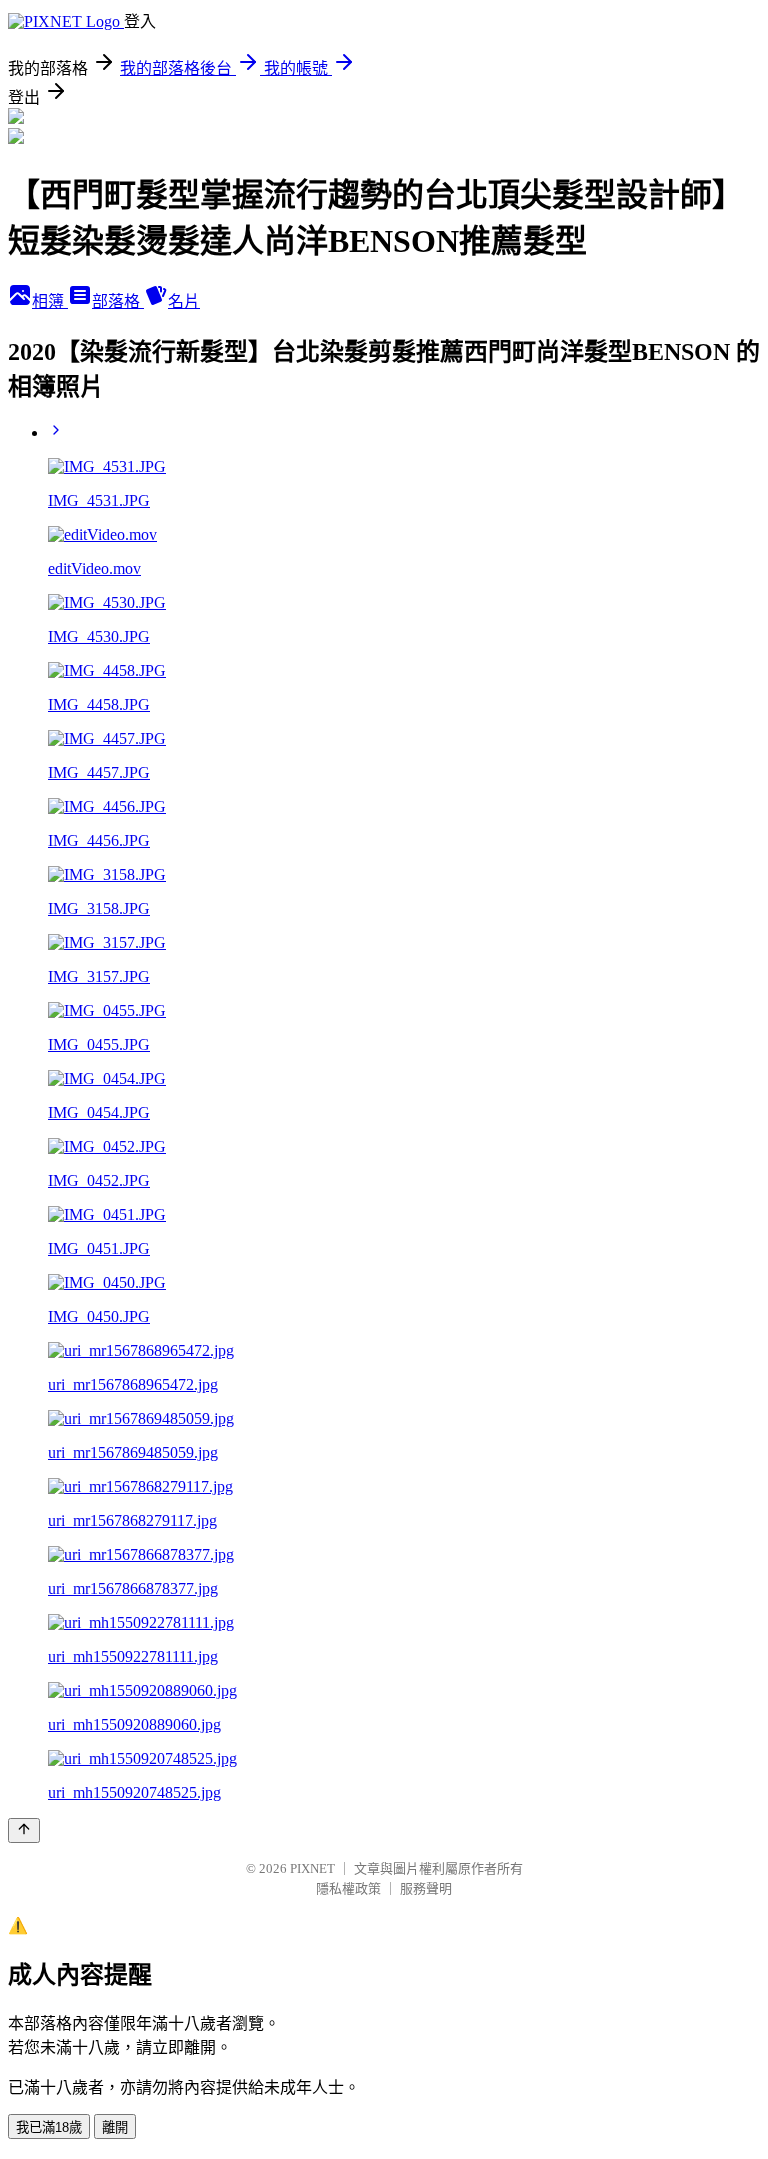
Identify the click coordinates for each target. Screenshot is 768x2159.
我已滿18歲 (49, 2127)
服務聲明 (426, 1888)
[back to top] (24, 1830)
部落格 (118, 301)
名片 (184, 301)
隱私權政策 (348, 1888)
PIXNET (312, 1868)
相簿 (50, 301)
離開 (115, 2127)
